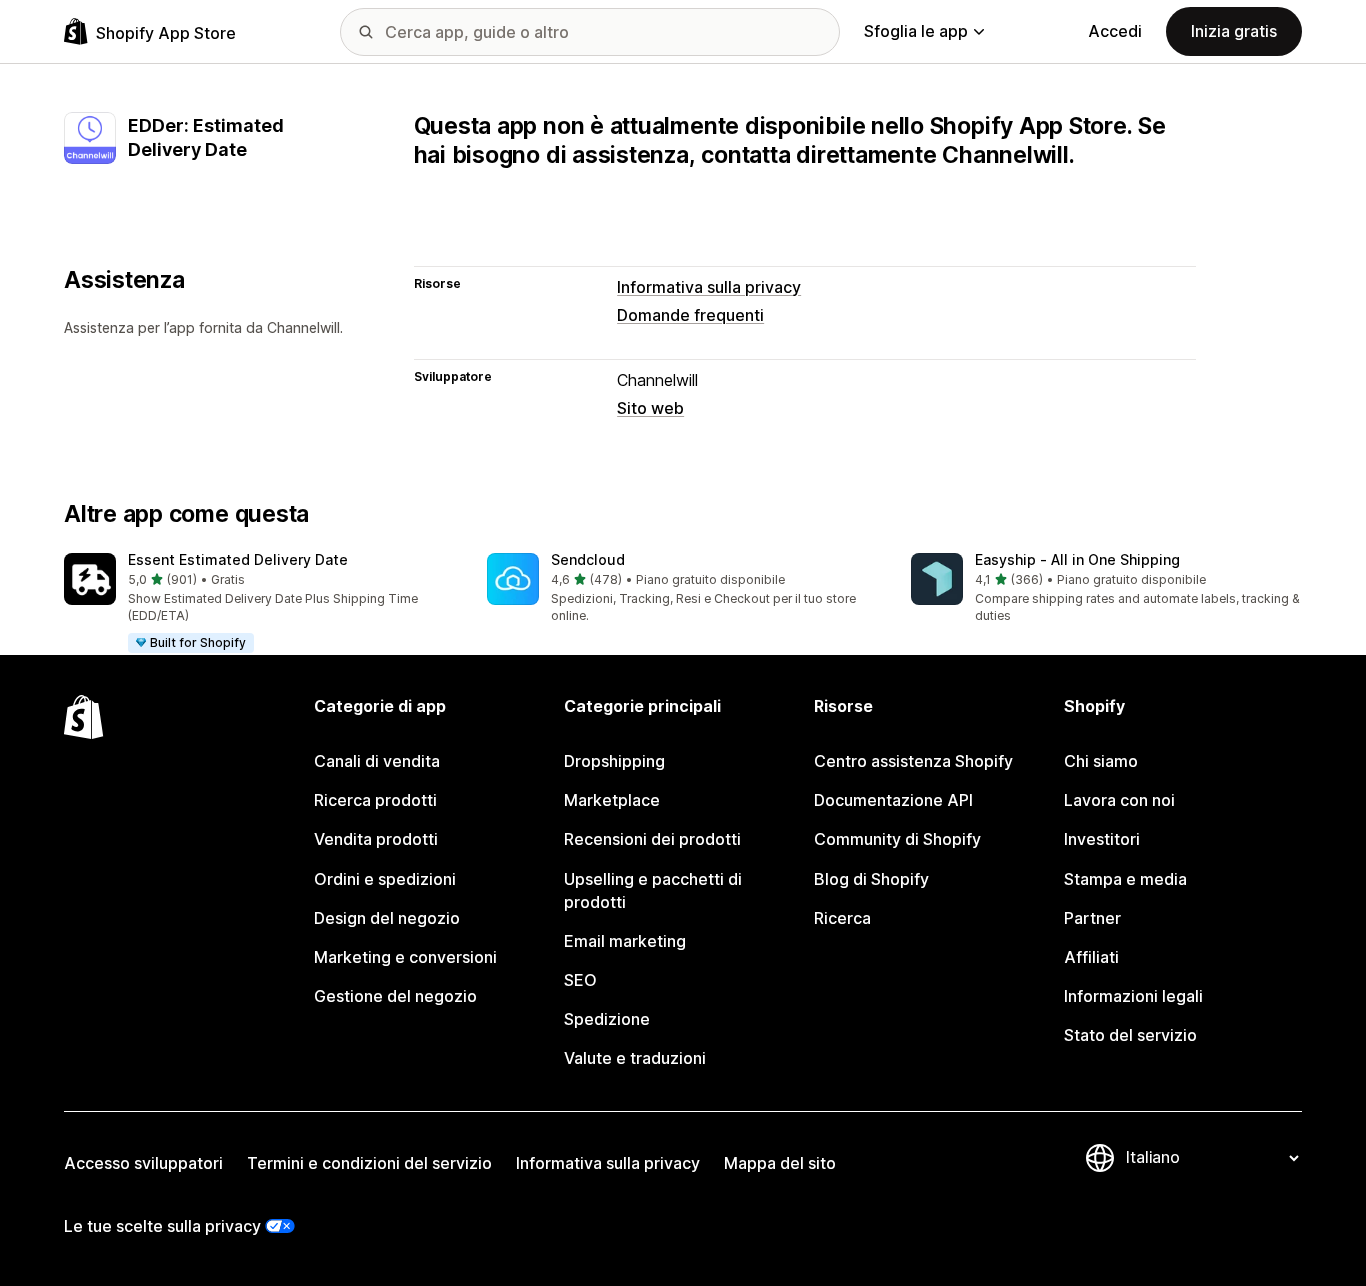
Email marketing (625, 941)
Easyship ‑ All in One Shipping (1077, 559)
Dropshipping (614, 761)
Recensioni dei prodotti (652, 839)
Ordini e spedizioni (385, 879)
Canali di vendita (377, 761)
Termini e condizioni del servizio (369, 1163)
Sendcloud (588, 559)
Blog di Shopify (871, 879)
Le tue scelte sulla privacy (162, 1226)
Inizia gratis (1234, 31)
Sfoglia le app (916, 31)
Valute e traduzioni (635, 1058)
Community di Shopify (897, 839)
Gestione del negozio (395, 996)
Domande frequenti (690, 315)
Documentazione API (893, 800)
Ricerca (842, 918)
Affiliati (1091, 957)
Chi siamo (1101, 761)
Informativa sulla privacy (709, 287)
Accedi (1115, 31)
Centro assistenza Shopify (913, 761)
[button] (259, 604)
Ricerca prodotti (375, 800)
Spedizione (607, 1019)
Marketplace (612, 800)
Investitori (1102, 839)
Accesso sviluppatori (143, 1163)
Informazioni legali (1133, 996)
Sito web (650, 408)
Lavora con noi (1119, 800)
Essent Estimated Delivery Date (238, 559)
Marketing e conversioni (405, 957)
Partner (1092, 918)
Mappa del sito (780, 1163)
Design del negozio (387, 918)
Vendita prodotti (376, 839)
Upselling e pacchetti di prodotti (653, 890)
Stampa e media (1125, 879)
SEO (580, 980)
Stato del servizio (1130, 1035)
